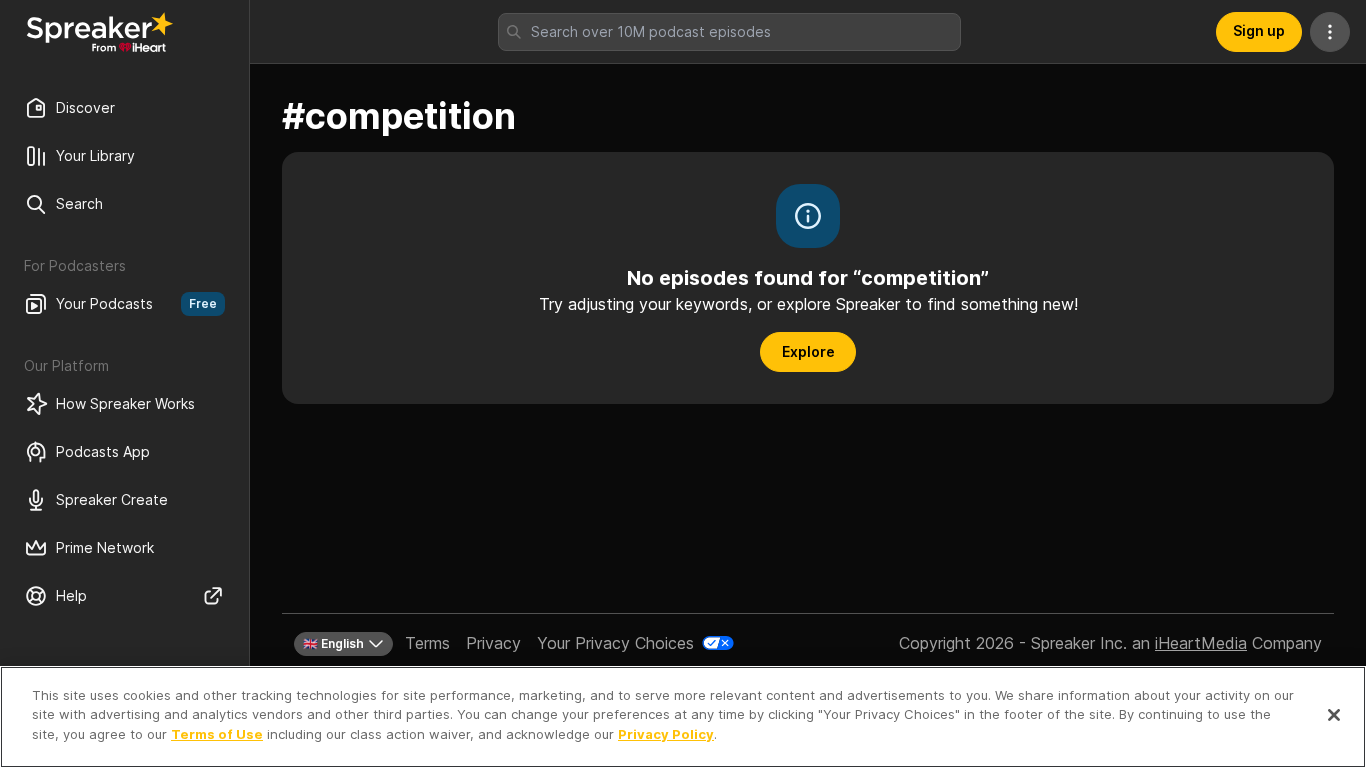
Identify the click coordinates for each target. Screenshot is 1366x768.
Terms (427, 643)
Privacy (493, 643)
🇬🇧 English (333, 643)
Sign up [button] (1259, 30)
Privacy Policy (666, 734)
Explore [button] (808, 351)
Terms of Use (217, 734)
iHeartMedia (1201, 643)
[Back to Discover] (100, 32)
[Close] (1334, 715)
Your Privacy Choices (615, 643)
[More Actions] (1330, 32)
